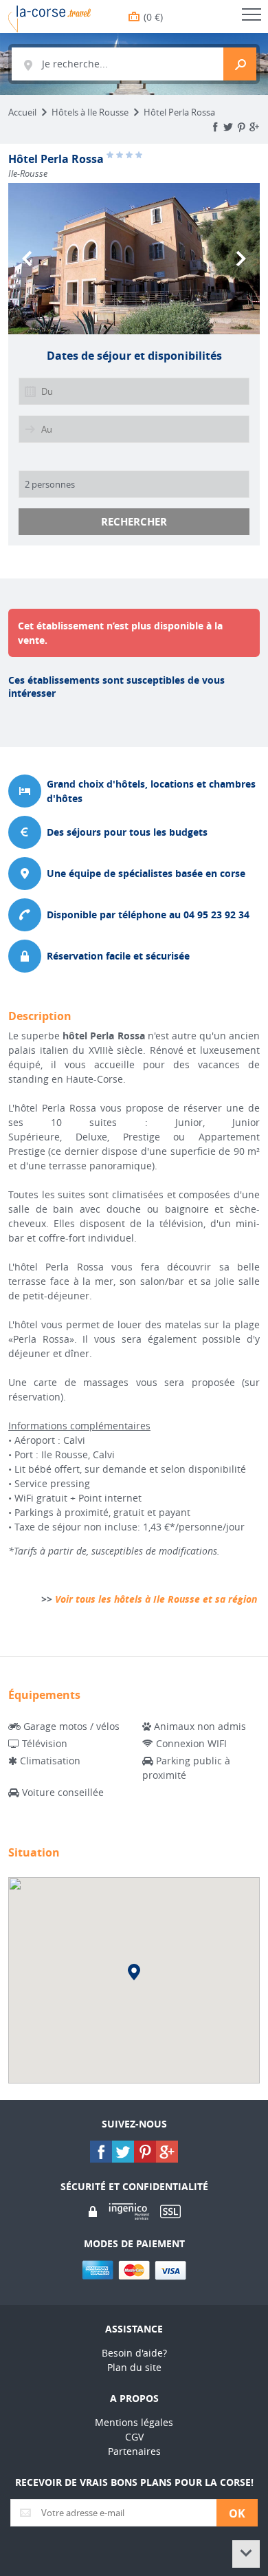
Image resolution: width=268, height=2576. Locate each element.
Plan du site (134, 2367)
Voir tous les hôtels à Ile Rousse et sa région (156, 1599)
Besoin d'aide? (134, 2353)
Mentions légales (134, 2422)
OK (237, 2513)
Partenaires (134, 2451)
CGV (134, 2437)
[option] (134, 259)
